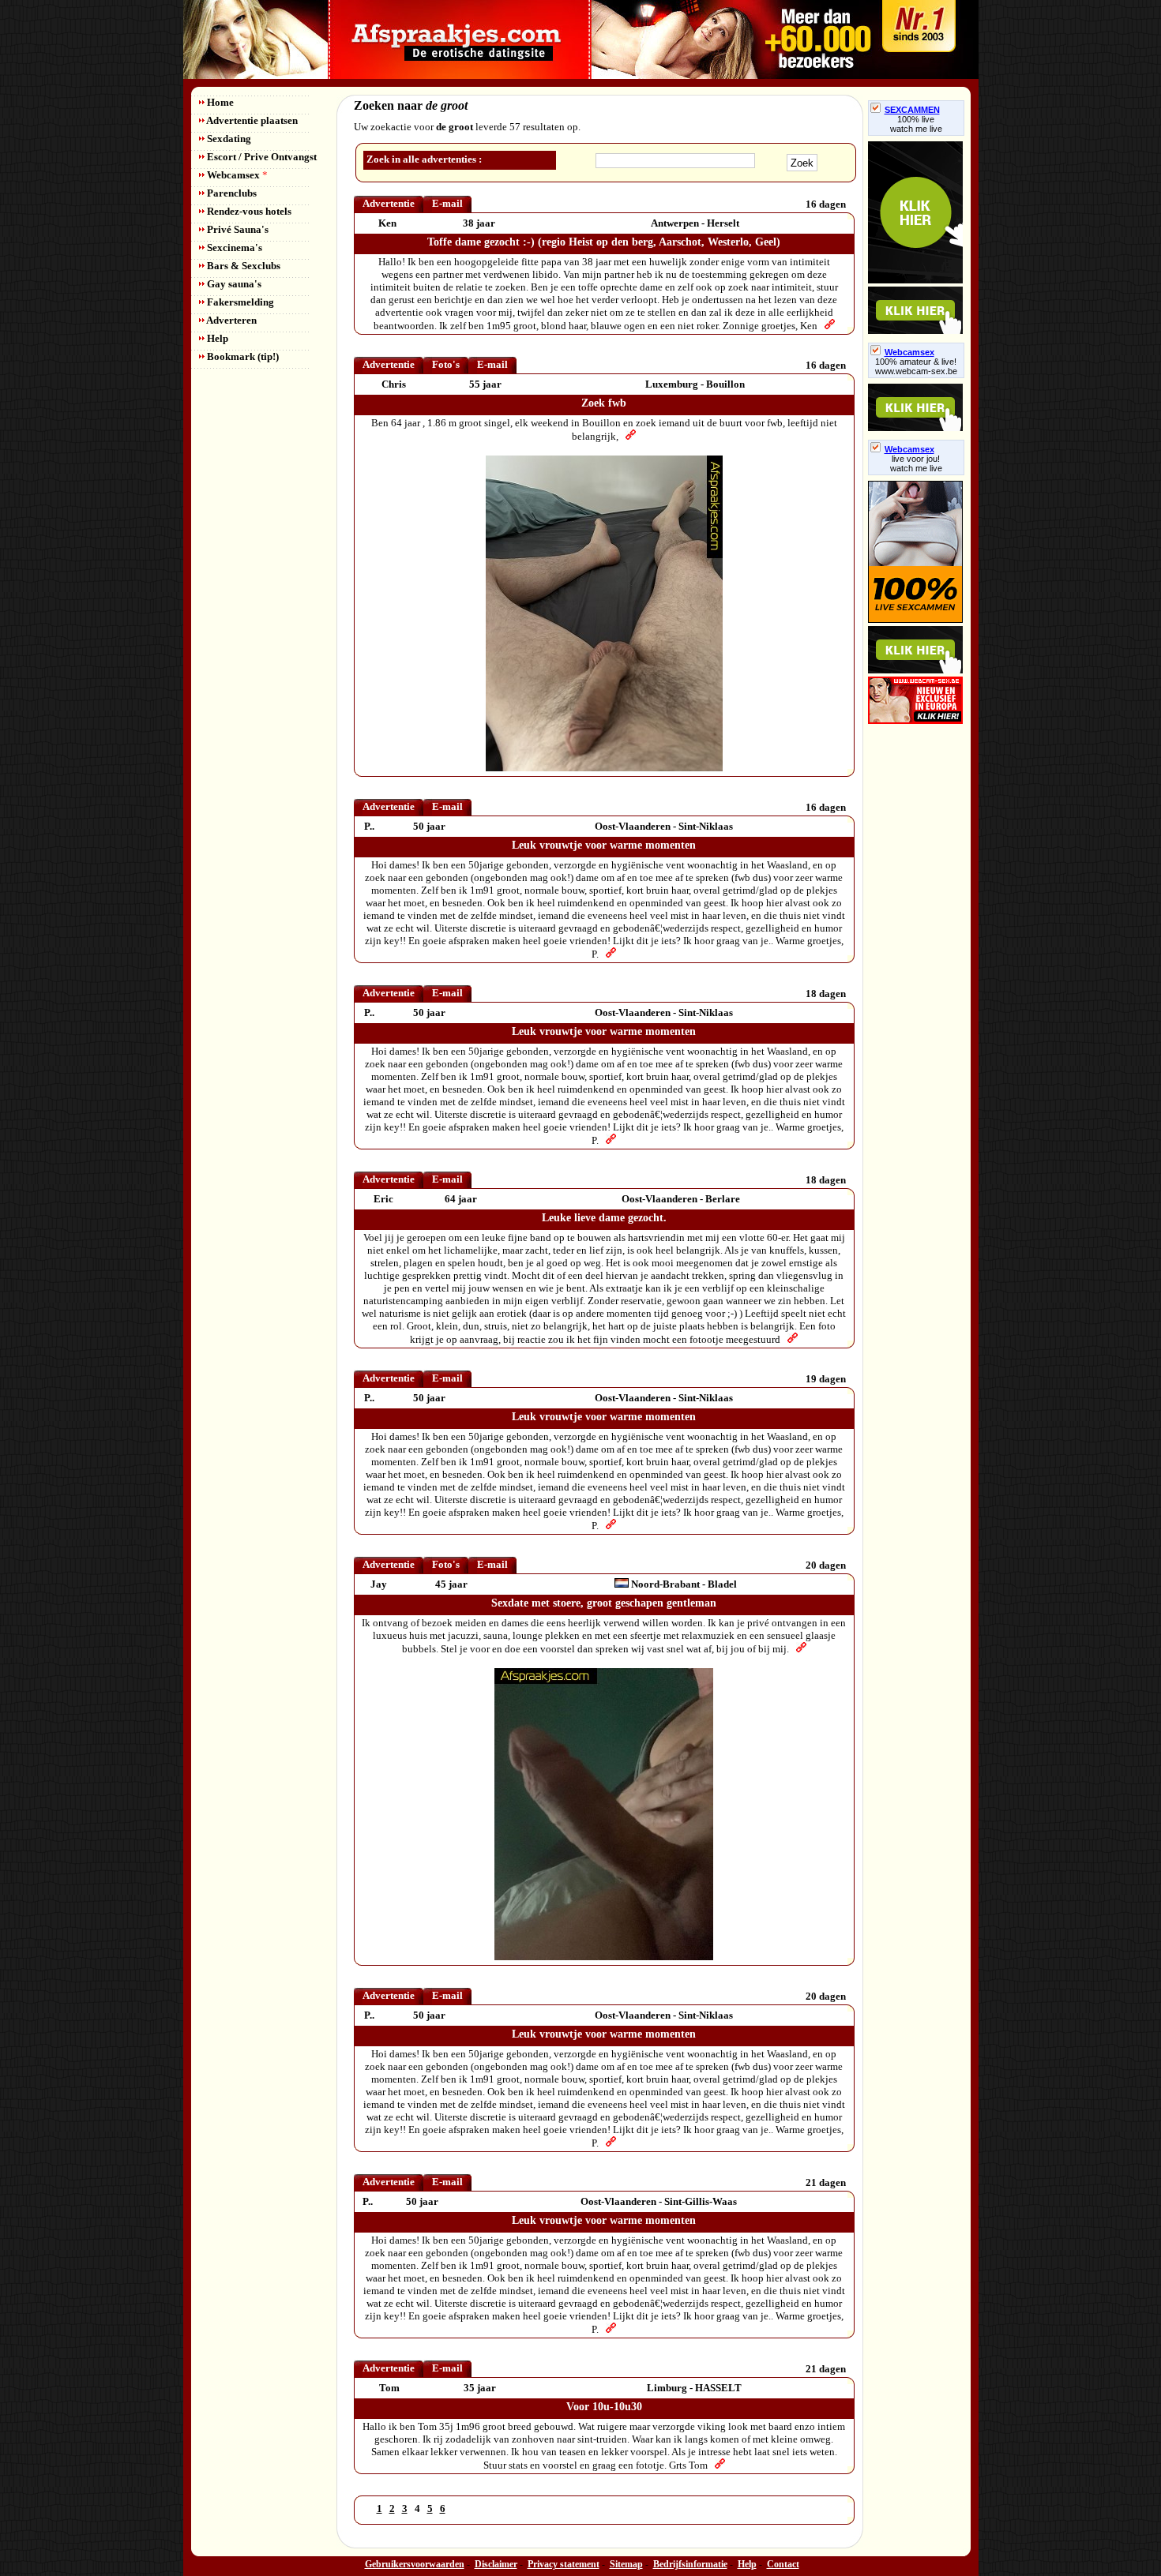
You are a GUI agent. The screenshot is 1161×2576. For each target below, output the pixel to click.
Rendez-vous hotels (248, 211)
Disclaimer (496, 2564)
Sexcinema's (233, 247)
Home (219, 102)
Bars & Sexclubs (242, 266)
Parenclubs (231, 193)
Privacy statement (564, 2564)
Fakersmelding (239, 302)
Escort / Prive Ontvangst (261, 157)
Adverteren (231, 320)
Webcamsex (236, 175)
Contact (783, 2564)
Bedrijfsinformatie (690, 2564)
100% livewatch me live (916, 124)
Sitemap (626, 2564)
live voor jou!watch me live (916, 463)
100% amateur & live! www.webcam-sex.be (916, 366)
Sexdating (228, 139)
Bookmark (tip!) (242, 356)
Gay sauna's (233, 284)
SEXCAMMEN (912, 110)
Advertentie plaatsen (251, 120)
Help (216, 338)
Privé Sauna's (237, 229)
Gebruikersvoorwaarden (415, 2564)
